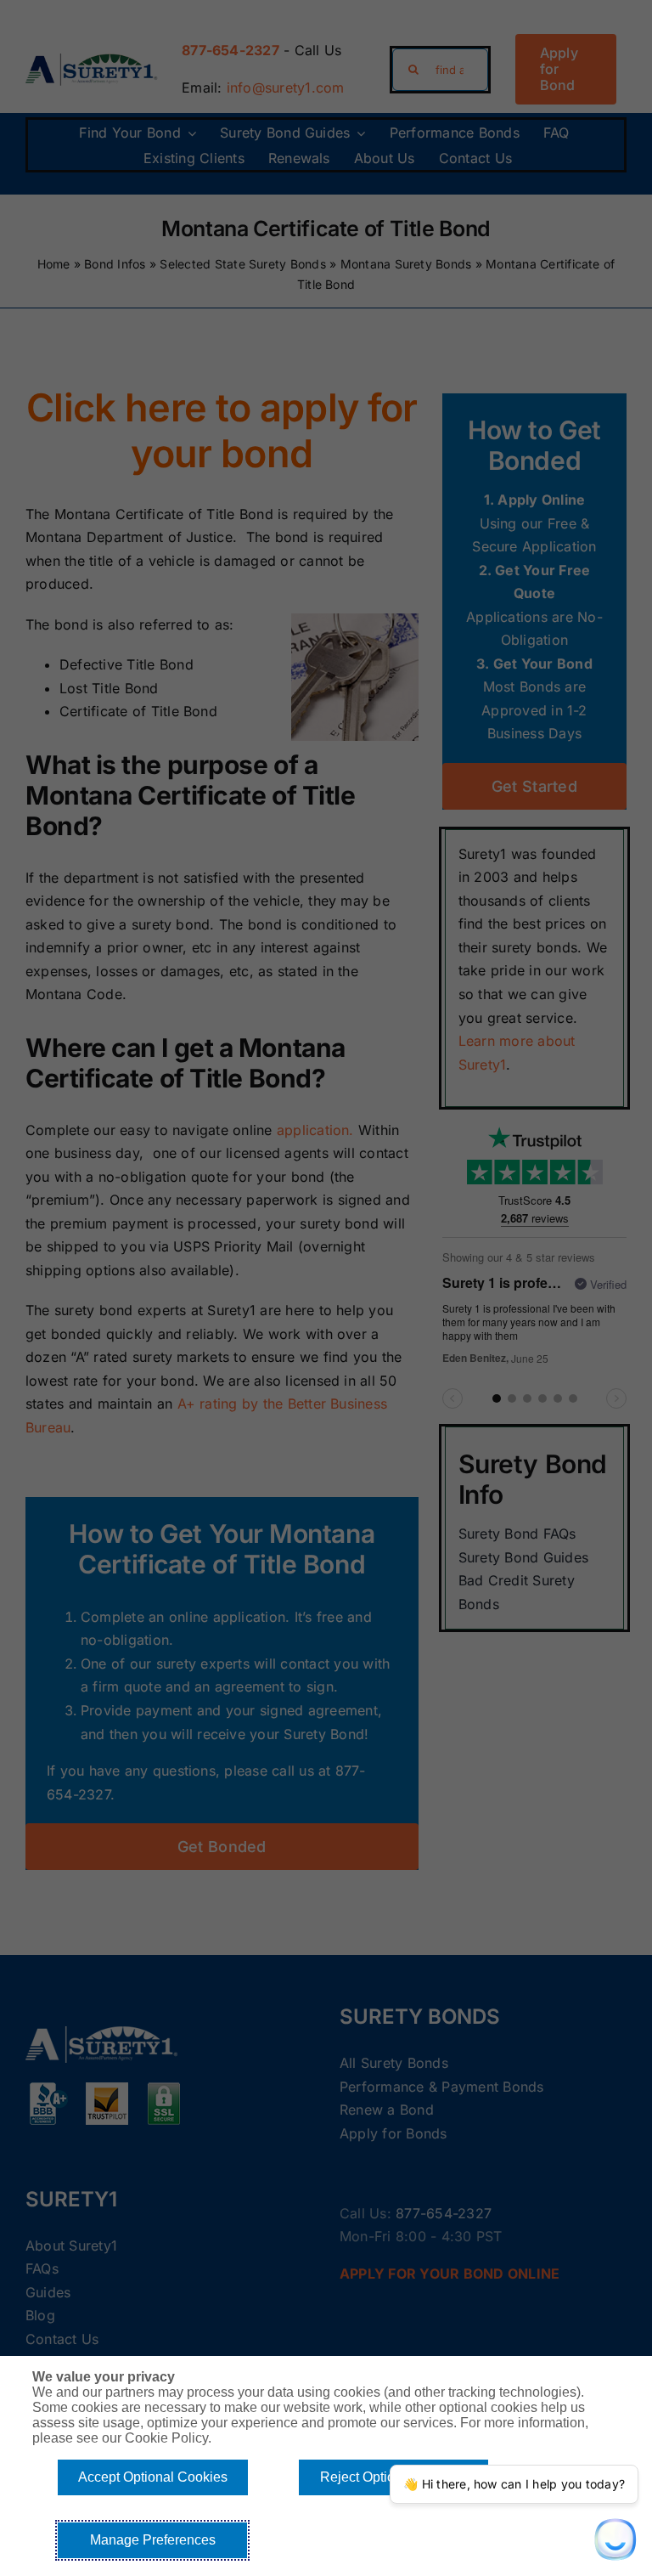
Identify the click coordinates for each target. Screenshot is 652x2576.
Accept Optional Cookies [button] (153, 2477)
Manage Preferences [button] (153, 2540)
